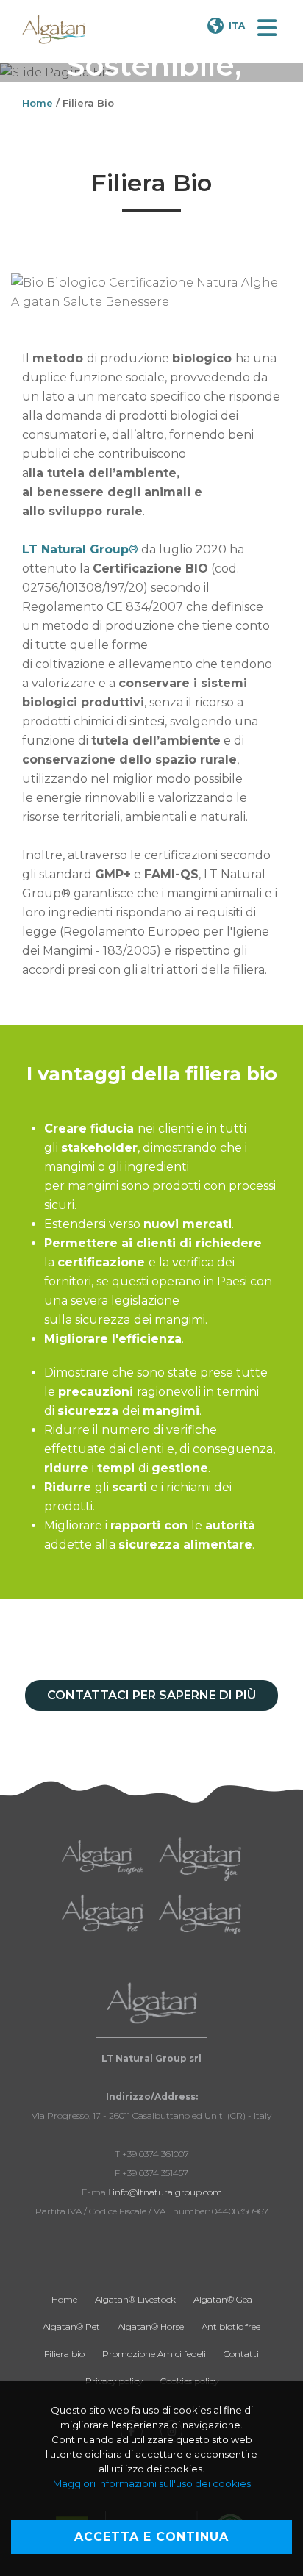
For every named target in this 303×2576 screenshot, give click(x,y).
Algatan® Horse (151, 2326)
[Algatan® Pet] (103, 1915)
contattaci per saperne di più (151, 1695)
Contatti (241, 2354)
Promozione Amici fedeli (154, 2354)
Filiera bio (64, 2354)
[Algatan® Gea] (200, 1858)
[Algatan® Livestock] (103, 1857)
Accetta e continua (151, 2537)
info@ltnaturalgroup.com (167, 2192)
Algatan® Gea (223, 2299)
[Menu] (267, 29)
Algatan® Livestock (135, 2299)
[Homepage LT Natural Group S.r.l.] (54, 29)
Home (38, 103)
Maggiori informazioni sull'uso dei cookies (152, 2483)
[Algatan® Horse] (200, 1915)
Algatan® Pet (71, 2326)
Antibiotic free (231, 2326)
